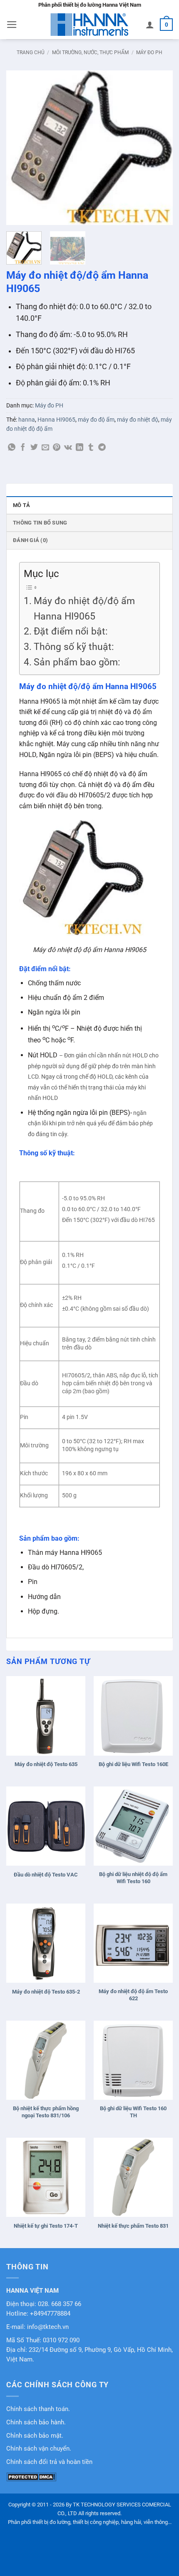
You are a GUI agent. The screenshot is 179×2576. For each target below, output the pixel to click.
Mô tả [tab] (21, 505)
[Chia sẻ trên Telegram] (102, 448)
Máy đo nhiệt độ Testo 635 (46, 1764)
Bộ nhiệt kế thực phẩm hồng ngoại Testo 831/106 (46, 2112)
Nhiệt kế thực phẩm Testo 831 (133, 2226)
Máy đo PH (149, 52)
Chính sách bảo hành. (36, 2422)
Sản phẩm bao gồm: (77, 662)
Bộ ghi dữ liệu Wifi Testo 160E (133, 1764)
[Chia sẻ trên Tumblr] (91, 448)
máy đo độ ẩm (96, 420)
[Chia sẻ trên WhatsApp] (12, 448)
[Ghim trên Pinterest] (57, 448)
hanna (27, 420)
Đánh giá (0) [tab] (30, 540)
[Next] (159, 147)
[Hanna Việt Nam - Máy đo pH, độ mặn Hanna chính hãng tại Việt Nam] (89, 25)
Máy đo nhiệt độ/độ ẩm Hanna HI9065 (84, 609)
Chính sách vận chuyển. (39, 2449)
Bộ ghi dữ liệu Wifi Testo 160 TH (133, 2112)
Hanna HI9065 (56, 420)
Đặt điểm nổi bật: (71, 631)
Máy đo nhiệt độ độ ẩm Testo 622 (133, 1995)
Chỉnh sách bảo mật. (35, 2436)
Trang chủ (31, 52)
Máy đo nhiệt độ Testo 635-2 (46, 1992)
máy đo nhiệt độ (138, 420)
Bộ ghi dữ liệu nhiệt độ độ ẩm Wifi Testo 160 (133, 1878)
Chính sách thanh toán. (38, 2409)
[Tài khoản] (150, 25)
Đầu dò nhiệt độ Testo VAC (46, 1875)
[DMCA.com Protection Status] (31, 2476)
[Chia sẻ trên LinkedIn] (80, 448)
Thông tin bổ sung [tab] (40, 523)
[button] (12, 25)
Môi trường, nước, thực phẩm (90, 52)
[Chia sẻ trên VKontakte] (68, 448)
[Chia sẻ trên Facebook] (23, 448)
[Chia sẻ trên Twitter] (34, 448)
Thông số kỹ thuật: (74, 647)
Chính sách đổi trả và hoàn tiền (49, 2462)
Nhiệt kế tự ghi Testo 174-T (46, 2226)
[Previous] (20, 147)
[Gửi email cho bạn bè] (45, 448)
